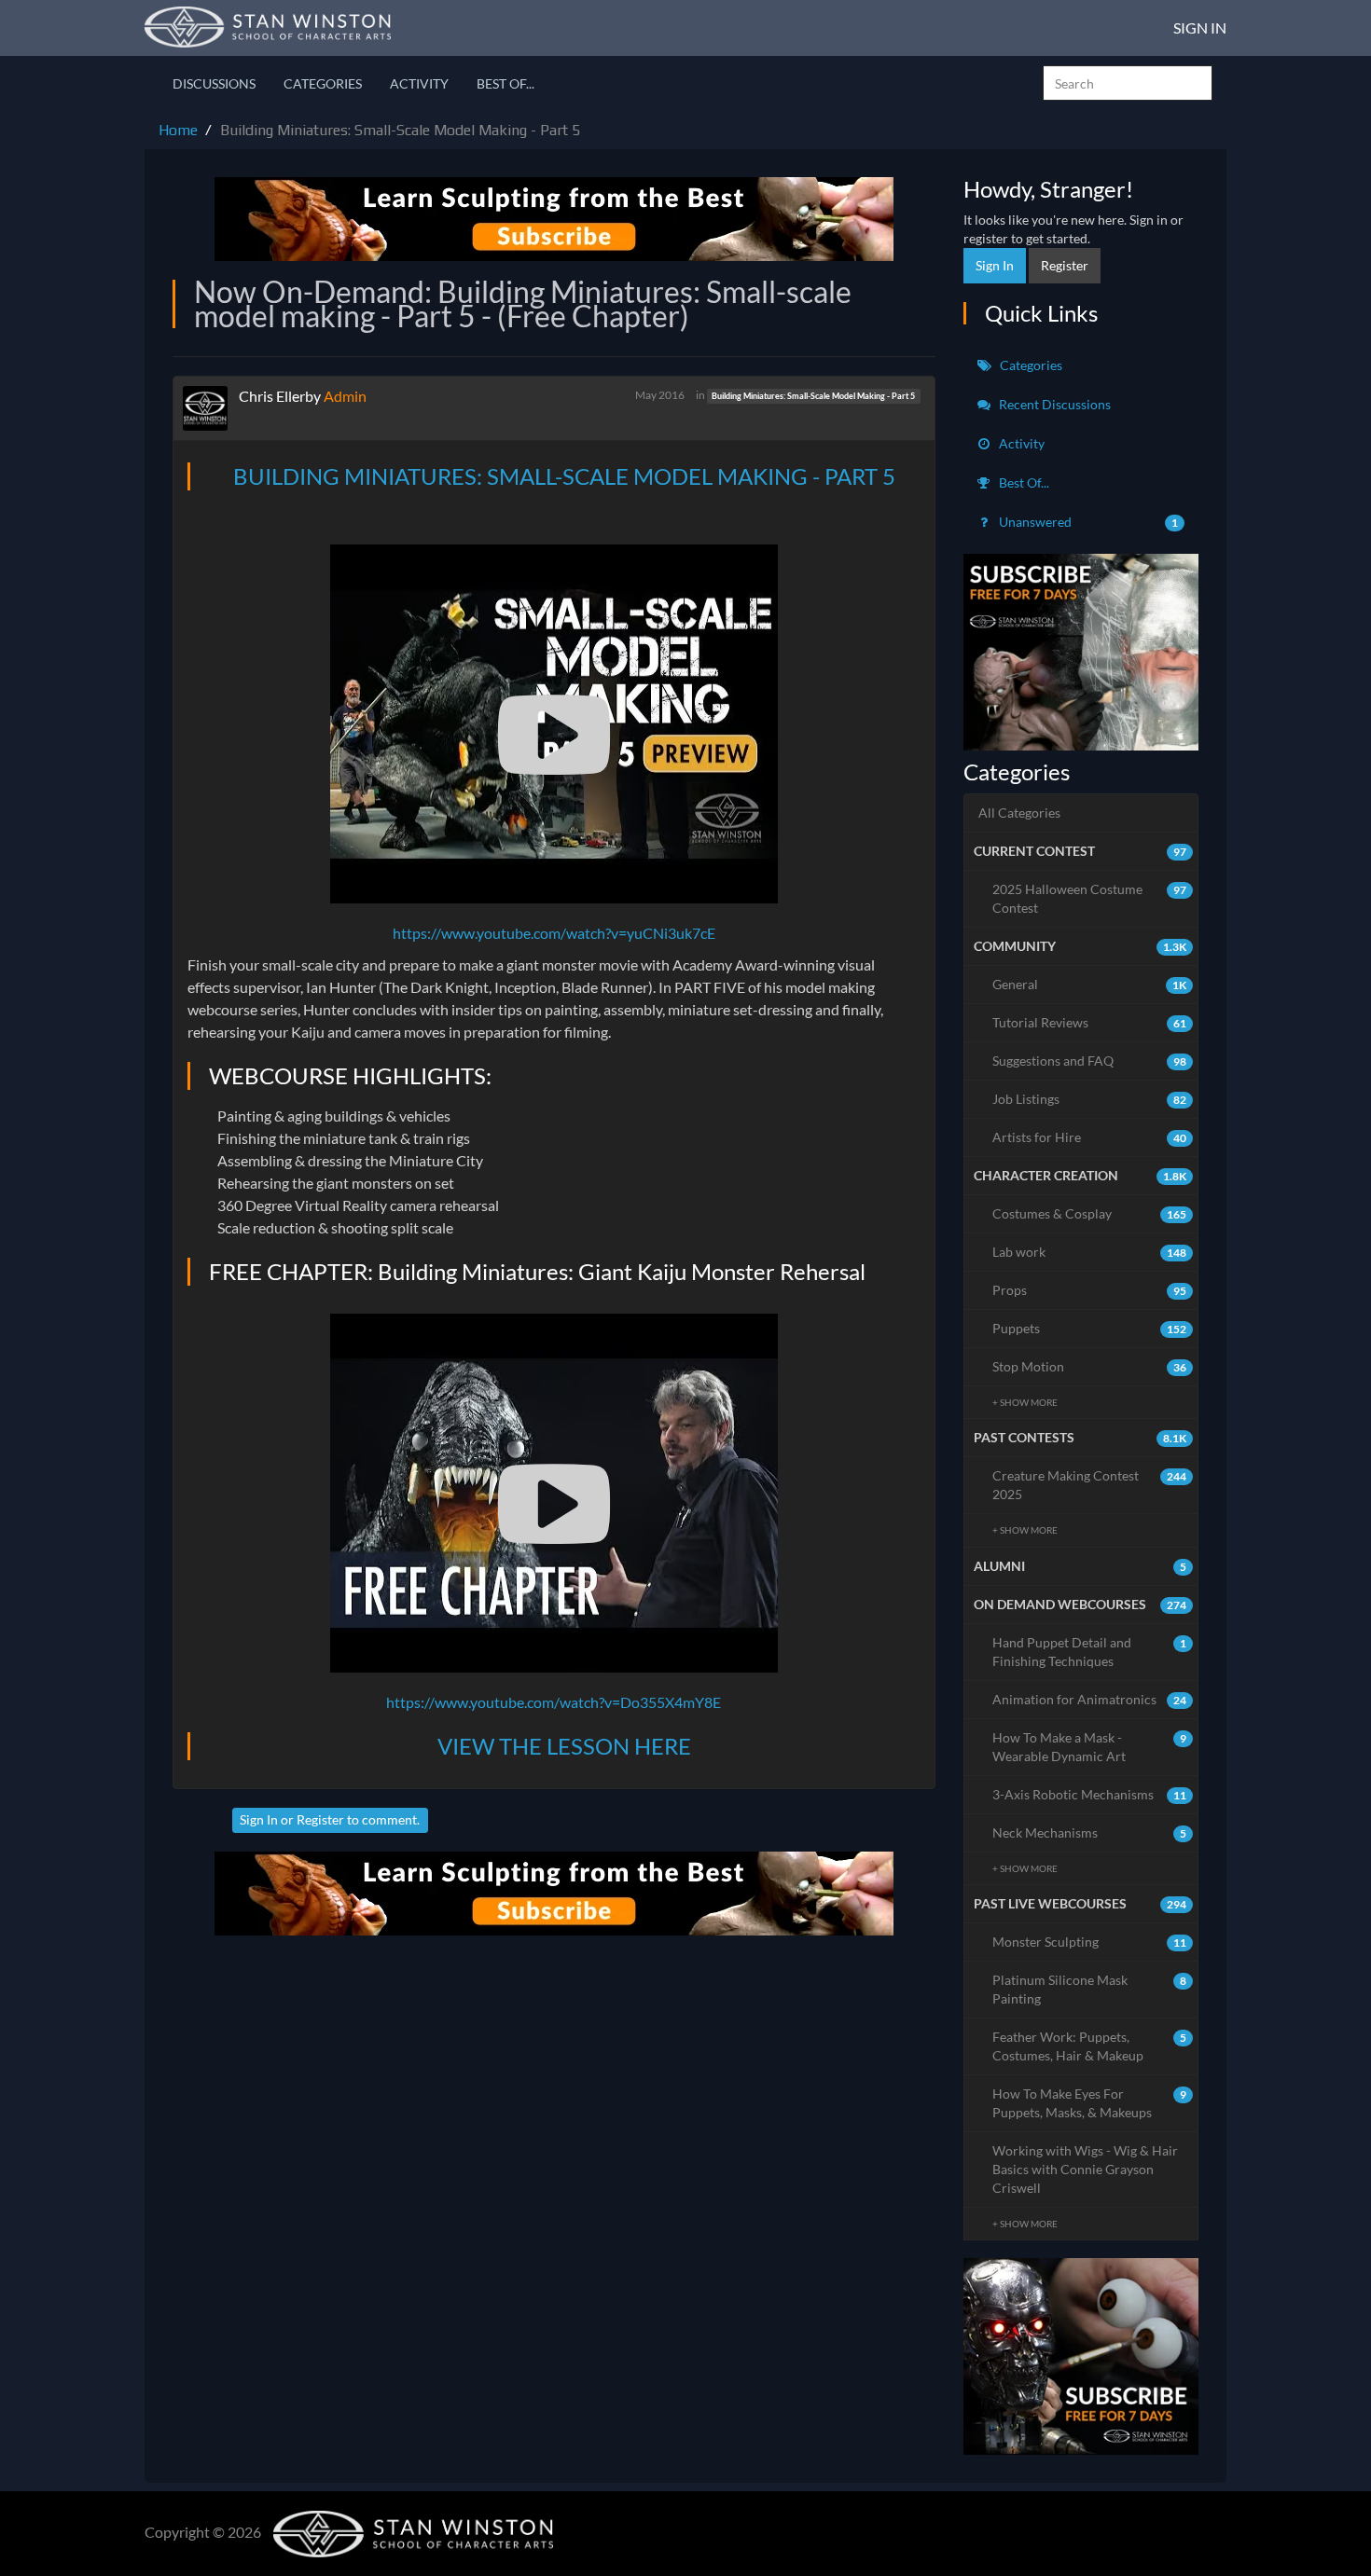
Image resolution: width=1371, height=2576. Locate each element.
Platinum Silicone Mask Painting (1090, 1989)
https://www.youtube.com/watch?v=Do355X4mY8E (554, 1702)
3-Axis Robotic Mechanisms (1090, 1794)
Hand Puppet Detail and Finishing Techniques (1090, 1652)
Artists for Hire (1090, 1137)
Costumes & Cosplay (1090, 1213)
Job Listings (1090, 1099)
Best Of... (505, 83)
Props (1090, 1290)
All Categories (1019, 813)
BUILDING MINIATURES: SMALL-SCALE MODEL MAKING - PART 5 (564, 476)
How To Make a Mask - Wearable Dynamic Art (1090, 1747)
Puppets (1090, 1328)
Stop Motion (1090, 1366)
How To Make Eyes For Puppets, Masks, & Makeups (1090, 2103)
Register (320, 1819)
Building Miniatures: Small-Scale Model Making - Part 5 (813, 396)
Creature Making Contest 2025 (1090, 1485)
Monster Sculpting (1090, 1942)
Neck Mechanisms (1090, 1832)
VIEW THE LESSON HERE (564, 1746)
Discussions (214, 83)
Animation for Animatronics (1090, 1699)
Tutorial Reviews (1090, 1022)
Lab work (1090, 1252)
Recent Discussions (1053, 404)
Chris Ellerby (280, 396)
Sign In (1200, 28)
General (1090, 984)
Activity (419, 83)
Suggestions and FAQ (1090, 1061)
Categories (323, 83)
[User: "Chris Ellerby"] (211, 408)
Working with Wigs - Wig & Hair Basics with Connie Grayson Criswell (1085, 2169)
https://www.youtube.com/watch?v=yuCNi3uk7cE (554, 933)
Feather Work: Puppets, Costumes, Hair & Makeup (1090, 2046)
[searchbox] (1128, 83)
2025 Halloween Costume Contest (1090, 898)
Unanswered (1087, 522)
